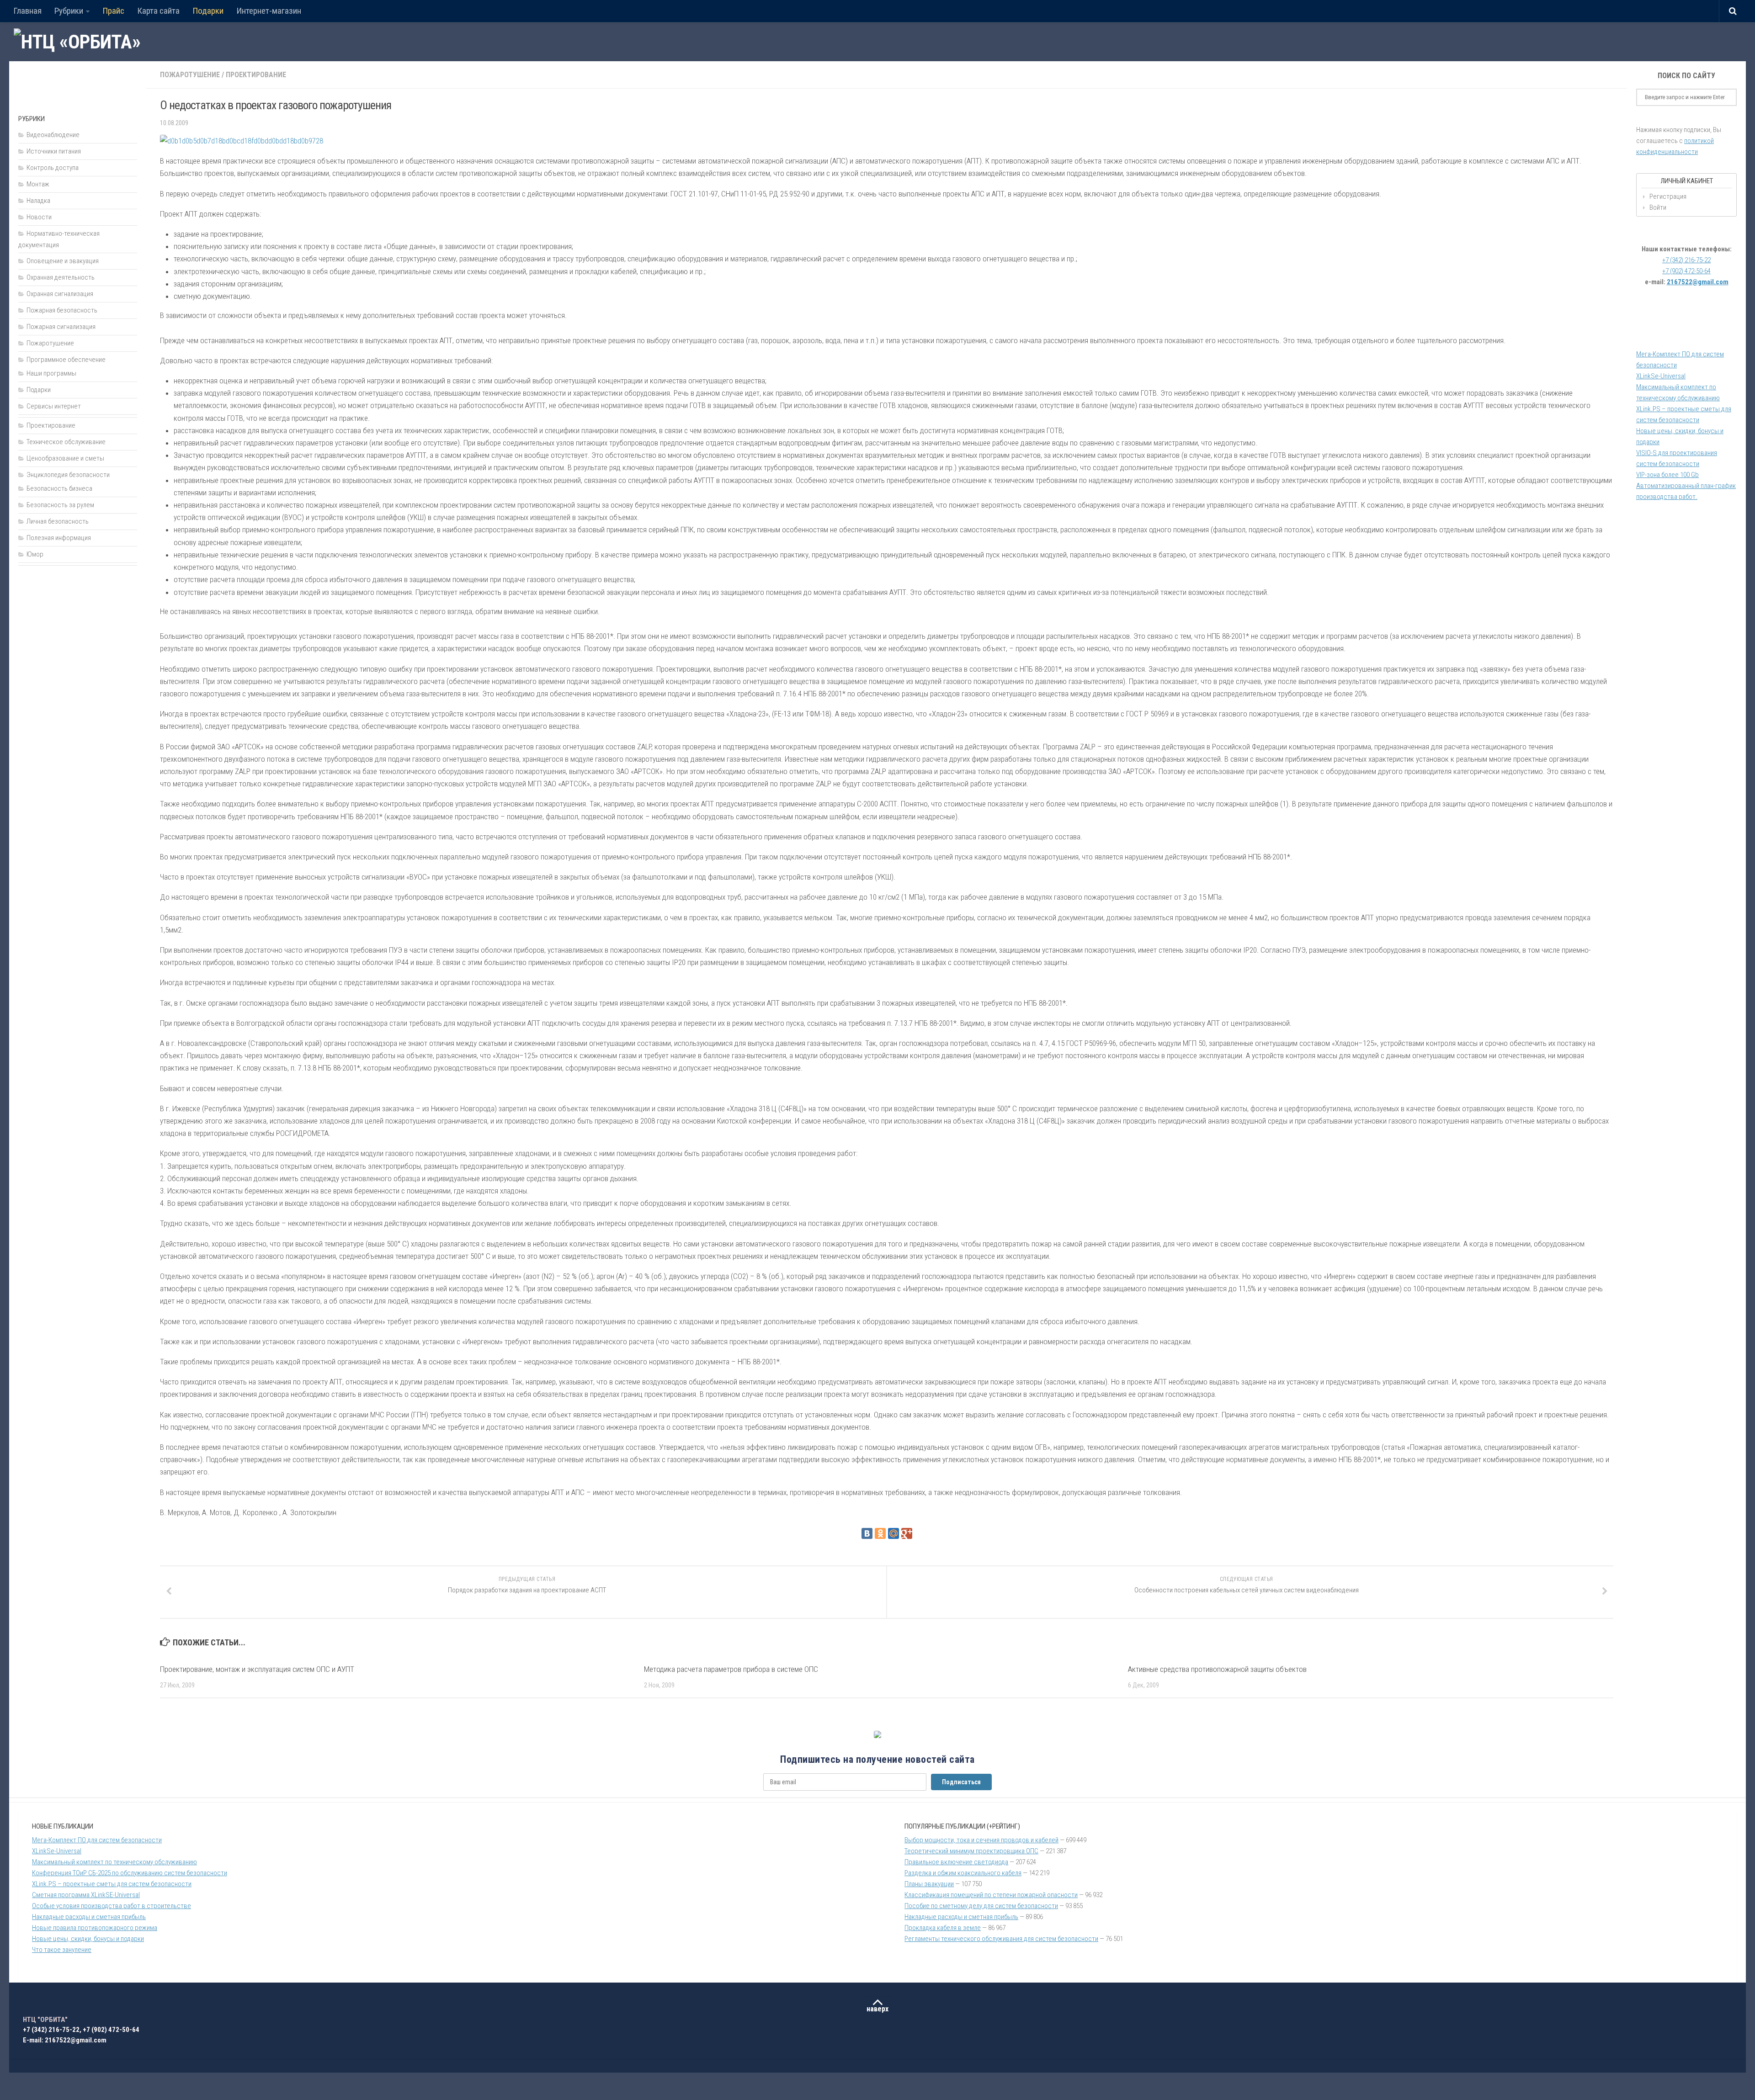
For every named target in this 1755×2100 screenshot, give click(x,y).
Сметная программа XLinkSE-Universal (86, 1895)
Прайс (113, 11)
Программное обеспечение (66, 360)
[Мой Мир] (893, 1533)
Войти (1658, 207)
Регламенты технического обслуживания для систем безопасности (1001, 1939)
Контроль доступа (53, 168)
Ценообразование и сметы (65, 458)
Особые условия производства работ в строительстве (112, 1906)
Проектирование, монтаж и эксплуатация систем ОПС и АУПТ (257, 1669)
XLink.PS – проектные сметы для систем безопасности (112, 1884)
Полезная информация (59, 538)
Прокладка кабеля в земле (943, 1928)
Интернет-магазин (269, 11)
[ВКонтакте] (867, 1533)
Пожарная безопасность (62, 310)
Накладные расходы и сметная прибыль (89, 1917)
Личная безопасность (58, 521)
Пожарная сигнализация (61, 327)
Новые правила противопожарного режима (95, 1928)
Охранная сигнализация (60, 294)
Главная (27, 11)
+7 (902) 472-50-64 (1686, 271)
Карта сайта (158, 11)
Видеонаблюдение (53, 135)
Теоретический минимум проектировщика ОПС (971, 1851)
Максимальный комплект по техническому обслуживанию (114, 1862)
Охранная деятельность (61, 277)
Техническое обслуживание (66, 442)
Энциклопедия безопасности (68, 475)
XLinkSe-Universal (1661, 376)
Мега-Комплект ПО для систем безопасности (97, 1840)
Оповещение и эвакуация (63, 261)
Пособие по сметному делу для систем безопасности (981, 1906)
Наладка (38, 201)
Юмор (35, 554)
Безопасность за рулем (60, 505)
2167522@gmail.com (1698, 282)
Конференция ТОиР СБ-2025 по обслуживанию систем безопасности (130, 1873)
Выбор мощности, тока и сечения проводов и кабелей (981, 1840)
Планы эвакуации (929, 1884)
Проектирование (256, 75)
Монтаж (38, 184)
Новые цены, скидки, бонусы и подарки (88, 1939)
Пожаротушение (190, 75)
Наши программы (51, 373)
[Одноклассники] (880, 1533)
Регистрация (1668, 196)
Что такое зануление (62, 1950)
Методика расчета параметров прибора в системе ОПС (731, 1669)
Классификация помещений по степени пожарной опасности (991, 1895)
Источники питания (54, 151)
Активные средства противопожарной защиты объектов (1217, 1669)
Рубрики (69, 11)
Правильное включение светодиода (956, 1862)
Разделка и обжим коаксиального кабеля (963, 1873)
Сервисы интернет (54, 406)
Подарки (208, 11)
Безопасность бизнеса (59, 488)
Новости (39, 217)
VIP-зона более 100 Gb (1667, 475)
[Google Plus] (907, 1533)
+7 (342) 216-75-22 (1686, 260)
